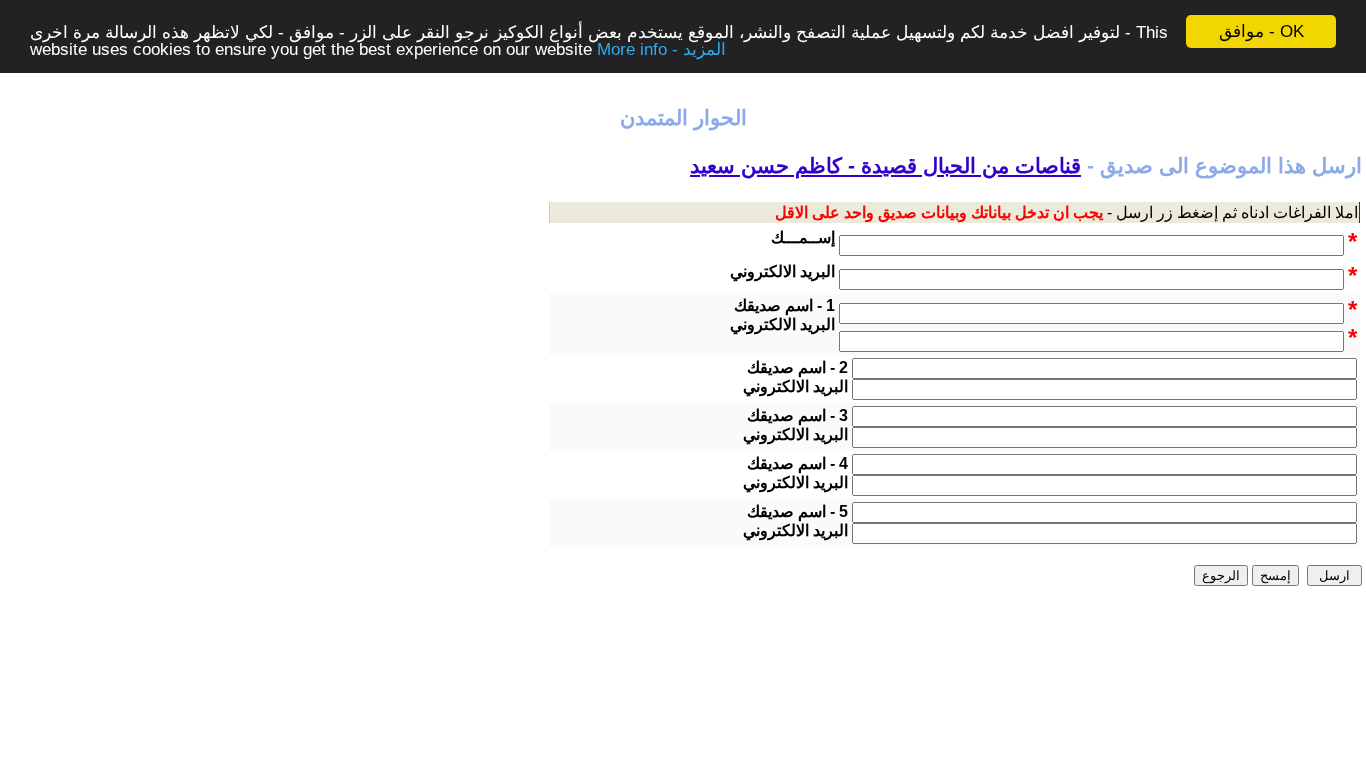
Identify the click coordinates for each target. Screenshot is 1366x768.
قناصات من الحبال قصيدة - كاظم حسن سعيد (885, 166)
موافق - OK (1261, 31)
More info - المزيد (661, 49)
